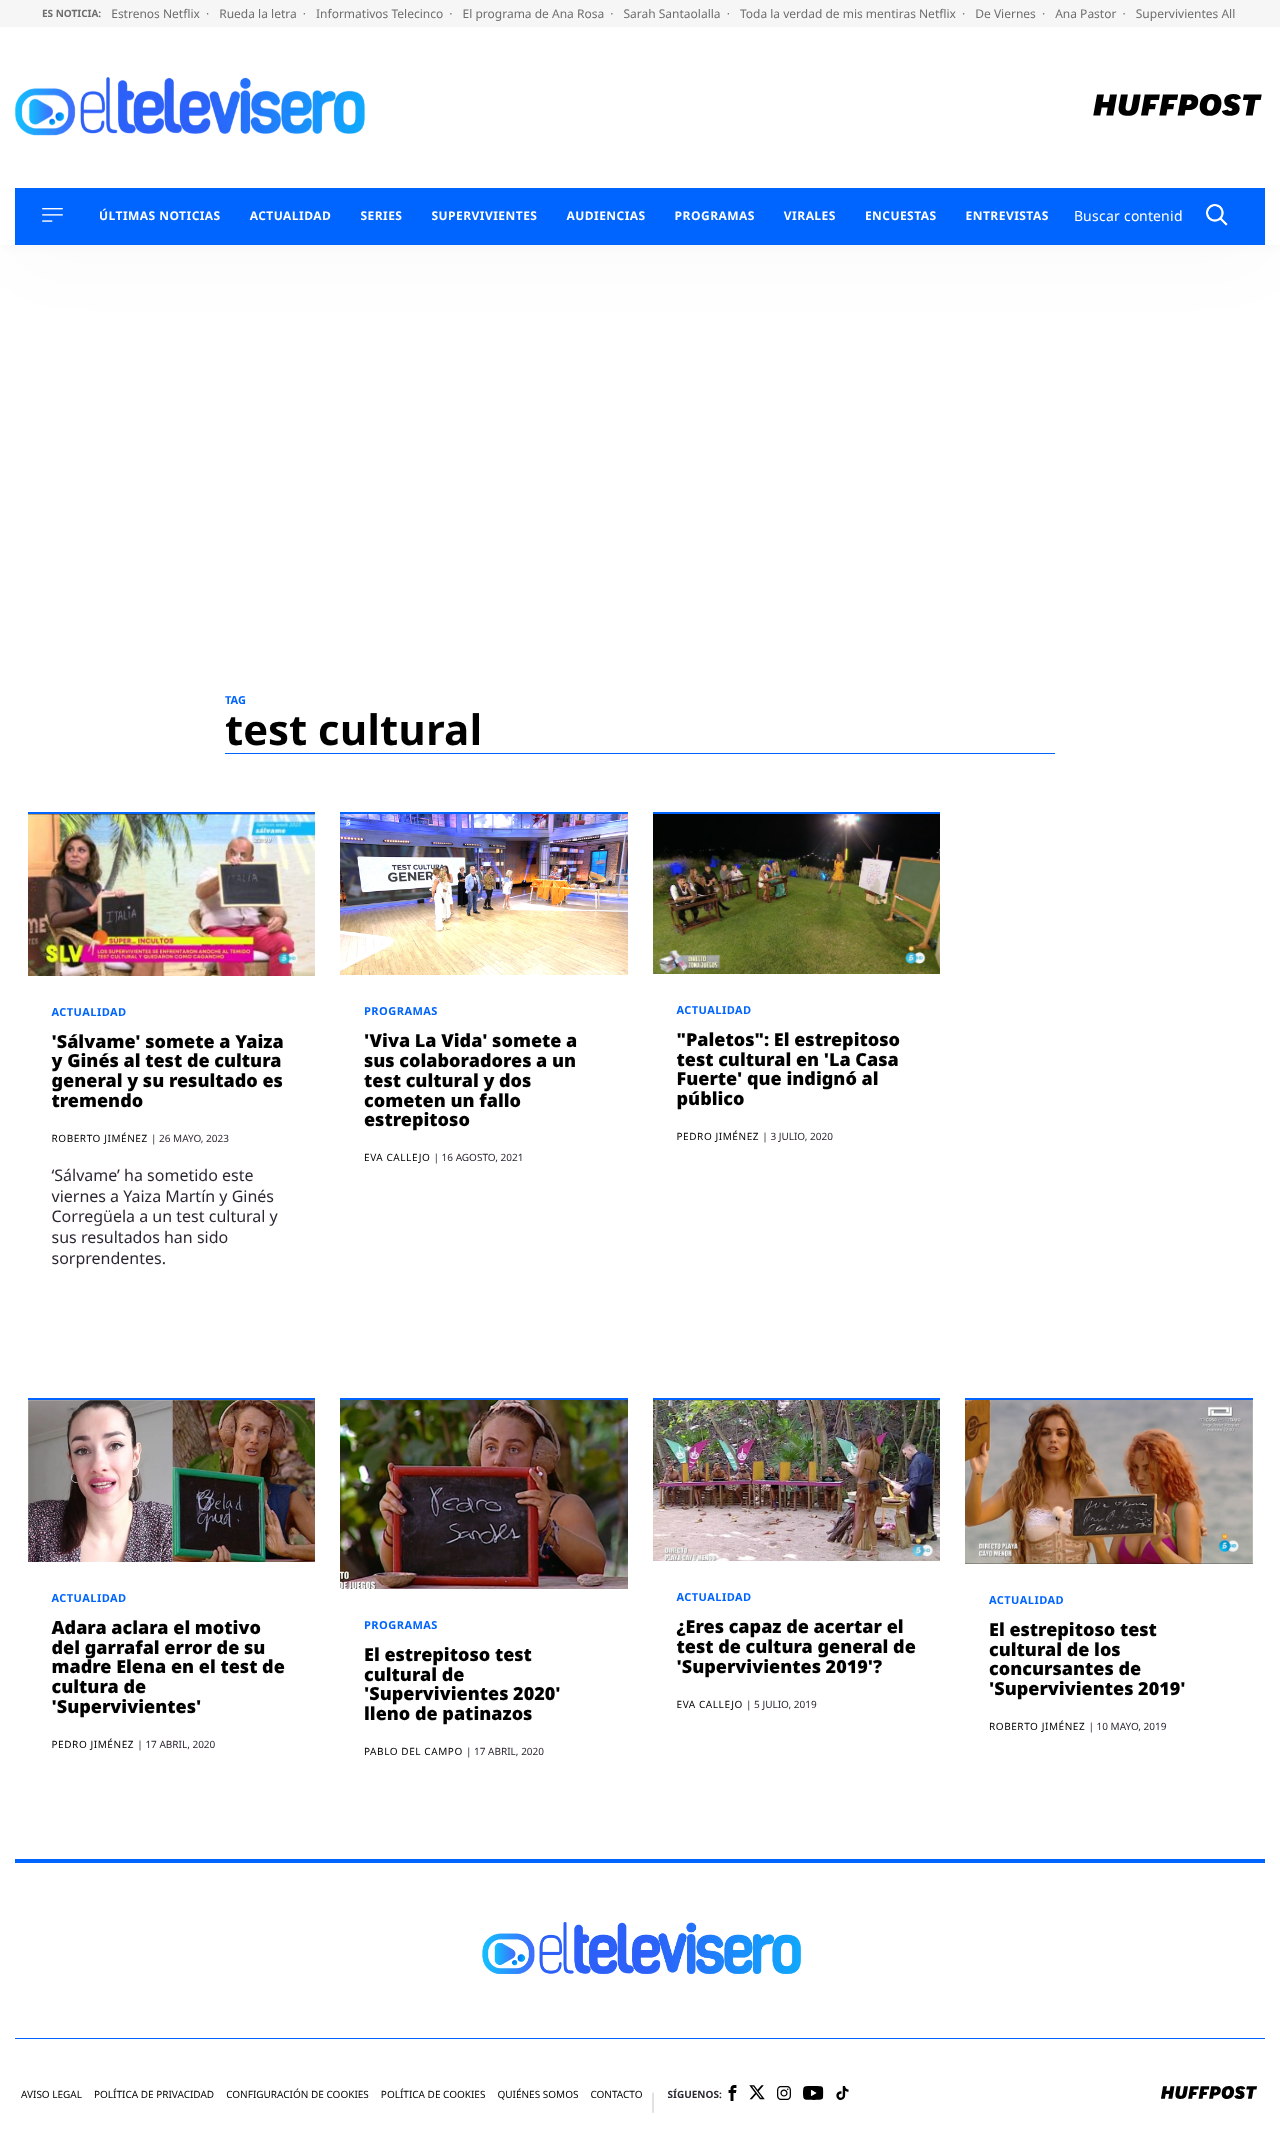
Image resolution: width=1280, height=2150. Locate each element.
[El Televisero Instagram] (784, 2094)
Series (381, 216)
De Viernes (1007, 13)
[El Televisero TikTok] (842, 2094)
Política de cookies (433, 2094)
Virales (810, 216)
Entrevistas (1007, 216)
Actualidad (291, 216)
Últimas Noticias (160, 216)
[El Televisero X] (757, 2094)
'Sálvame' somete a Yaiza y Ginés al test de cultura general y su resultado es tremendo (168, 1071)
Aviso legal (51, 2094)
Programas (715, 216)
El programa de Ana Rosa (535, 13)
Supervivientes (484, 216)
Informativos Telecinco (381, 13)
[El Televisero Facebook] (732, 2094)
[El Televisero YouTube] (813, 2094)
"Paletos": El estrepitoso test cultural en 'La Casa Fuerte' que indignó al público (789, 1069)
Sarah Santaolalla (673, 13)
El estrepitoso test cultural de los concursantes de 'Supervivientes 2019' (1087, 1659)
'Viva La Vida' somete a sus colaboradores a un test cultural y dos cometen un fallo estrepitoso (470, 1080)
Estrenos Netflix (157, 13)
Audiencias (605, 216)
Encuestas (901, 216)
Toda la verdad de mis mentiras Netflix (849, 13)
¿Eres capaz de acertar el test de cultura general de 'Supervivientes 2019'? (796, 1647)
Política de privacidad (154, 2094)
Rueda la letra (259, 13)
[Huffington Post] (1177, 107)
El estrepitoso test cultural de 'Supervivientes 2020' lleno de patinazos (462, 1684)
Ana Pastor (1087, 13)
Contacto (616, 2094)
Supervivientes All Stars (1203, 13)
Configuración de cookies (297, 2094)
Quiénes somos (537, 2094)
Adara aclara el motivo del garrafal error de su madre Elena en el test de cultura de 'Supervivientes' (168, 1667)
